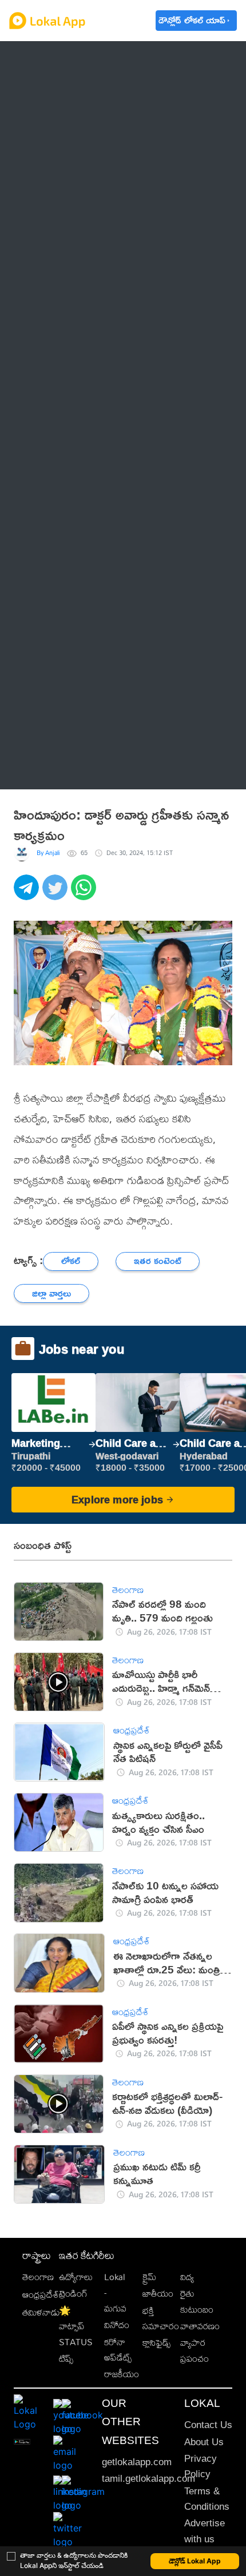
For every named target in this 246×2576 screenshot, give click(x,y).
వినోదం (117, 2325)
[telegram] (28, 893)
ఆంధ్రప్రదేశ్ (53, 60)
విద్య (187, 2277)
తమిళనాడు (41, 2312)
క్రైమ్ (149, 2277)
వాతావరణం (200, 2326)
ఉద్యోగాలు (76, 2277)
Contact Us (208, 2425)
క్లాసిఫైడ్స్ (156, 2343)
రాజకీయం (122, 2374)
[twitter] (57, 893)
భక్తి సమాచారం (161, 2318)
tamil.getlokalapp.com (148, 2479)
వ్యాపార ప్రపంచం (195, 2350)
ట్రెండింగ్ (73, 2294)
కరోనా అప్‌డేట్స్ (118, 2350)
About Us (204, 2442)
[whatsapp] (85, 893)
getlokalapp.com (137, 2462)
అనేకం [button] (46, 769)
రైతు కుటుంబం (197, 2301)
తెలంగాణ (51, 89)
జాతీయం (158, 2294)
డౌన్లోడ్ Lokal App (195, 2561)
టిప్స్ (66, 2359)
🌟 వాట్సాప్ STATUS (76, 2326)
